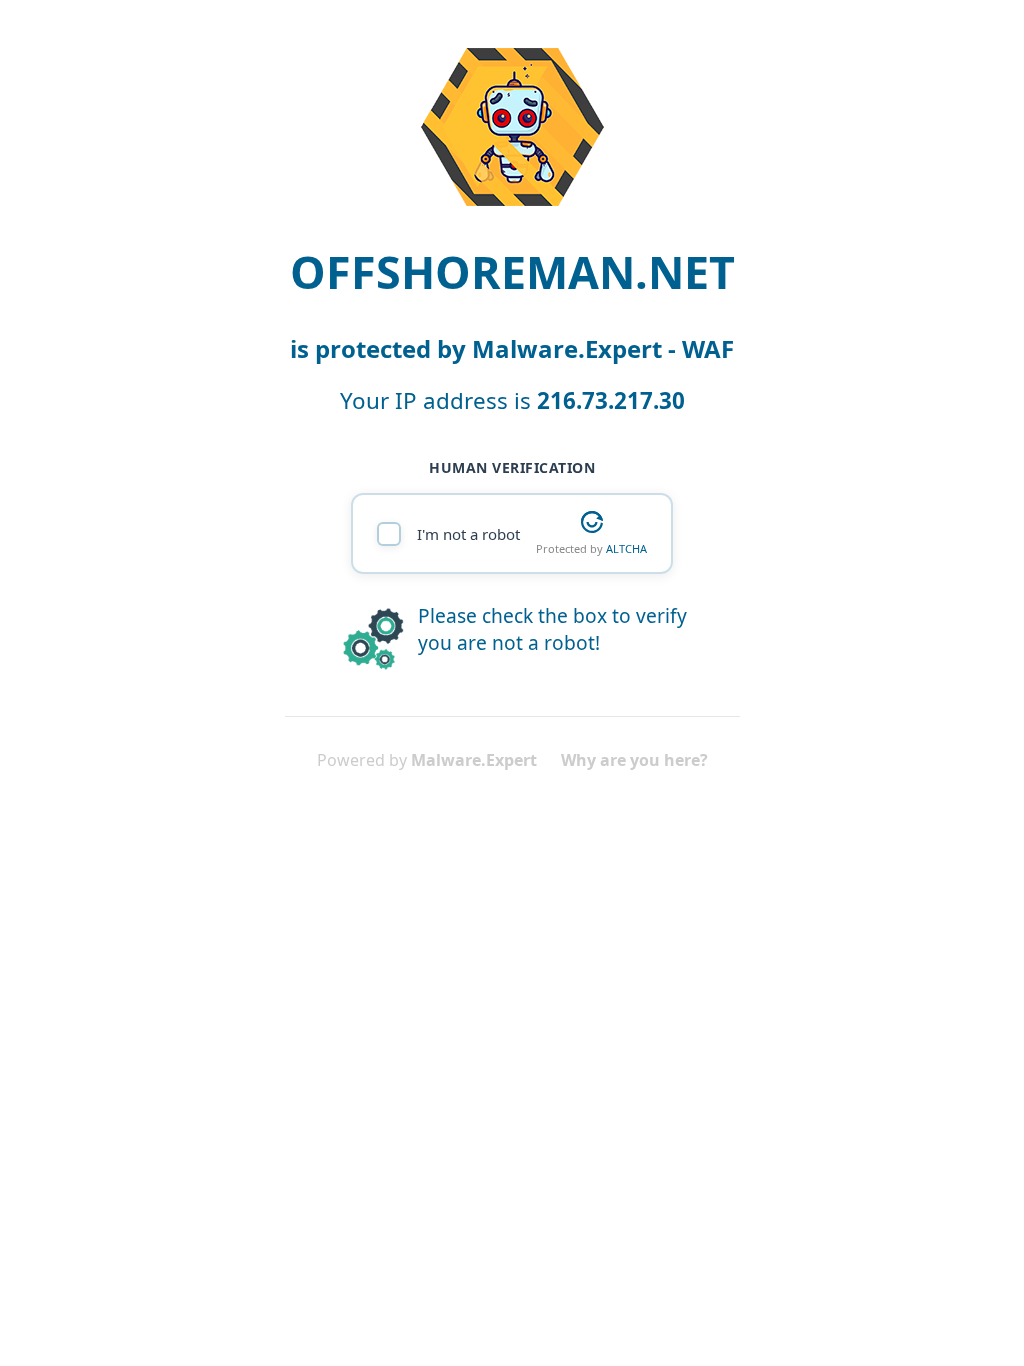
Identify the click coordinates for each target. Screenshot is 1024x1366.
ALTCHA (626, 548)
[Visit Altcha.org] (592, 522)
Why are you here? (634, 760)
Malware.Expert (474, 760)
